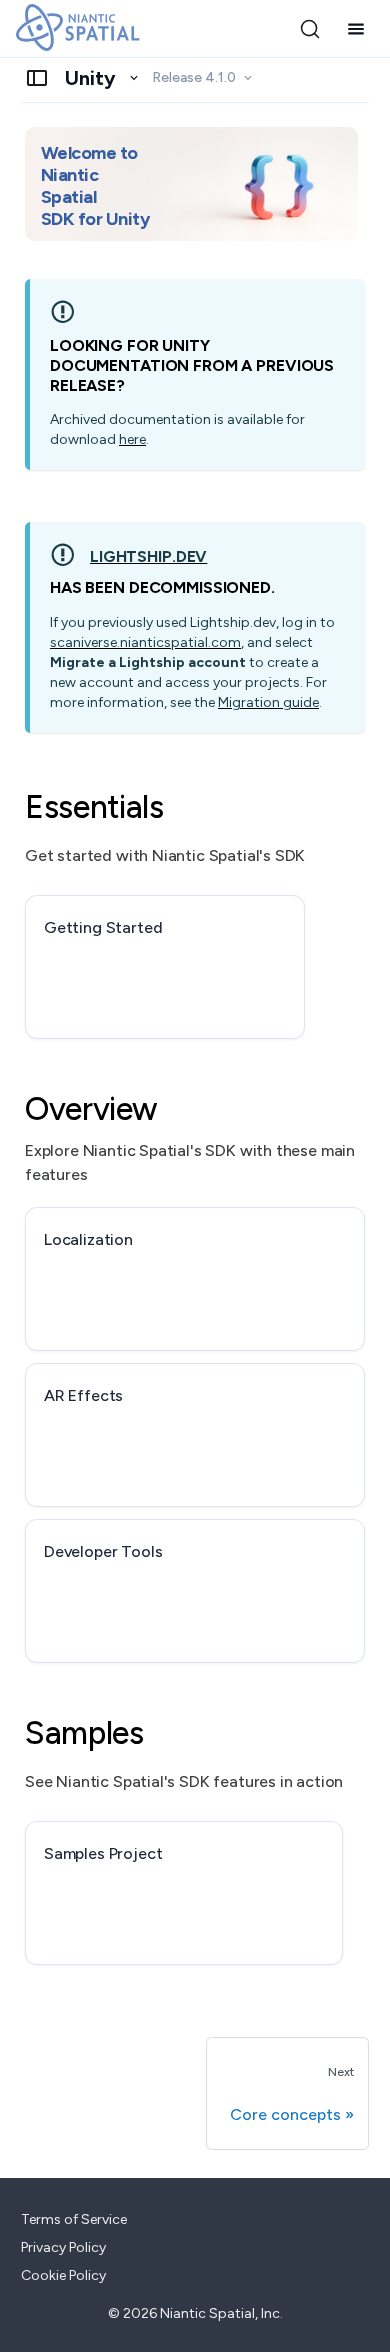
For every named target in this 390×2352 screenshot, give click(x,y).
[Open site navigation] (356, 29)
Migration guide (268, 702)
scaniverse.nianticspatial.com (145, 642)
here (132, 439)
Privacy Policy (63, 2247)
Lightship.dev (148, 556)
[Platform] (102, 78)
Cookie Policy (63, 2275)
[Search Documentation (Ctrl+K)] (310, 29)
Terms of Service (74, 2219)
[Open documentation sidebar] (37, 78)
